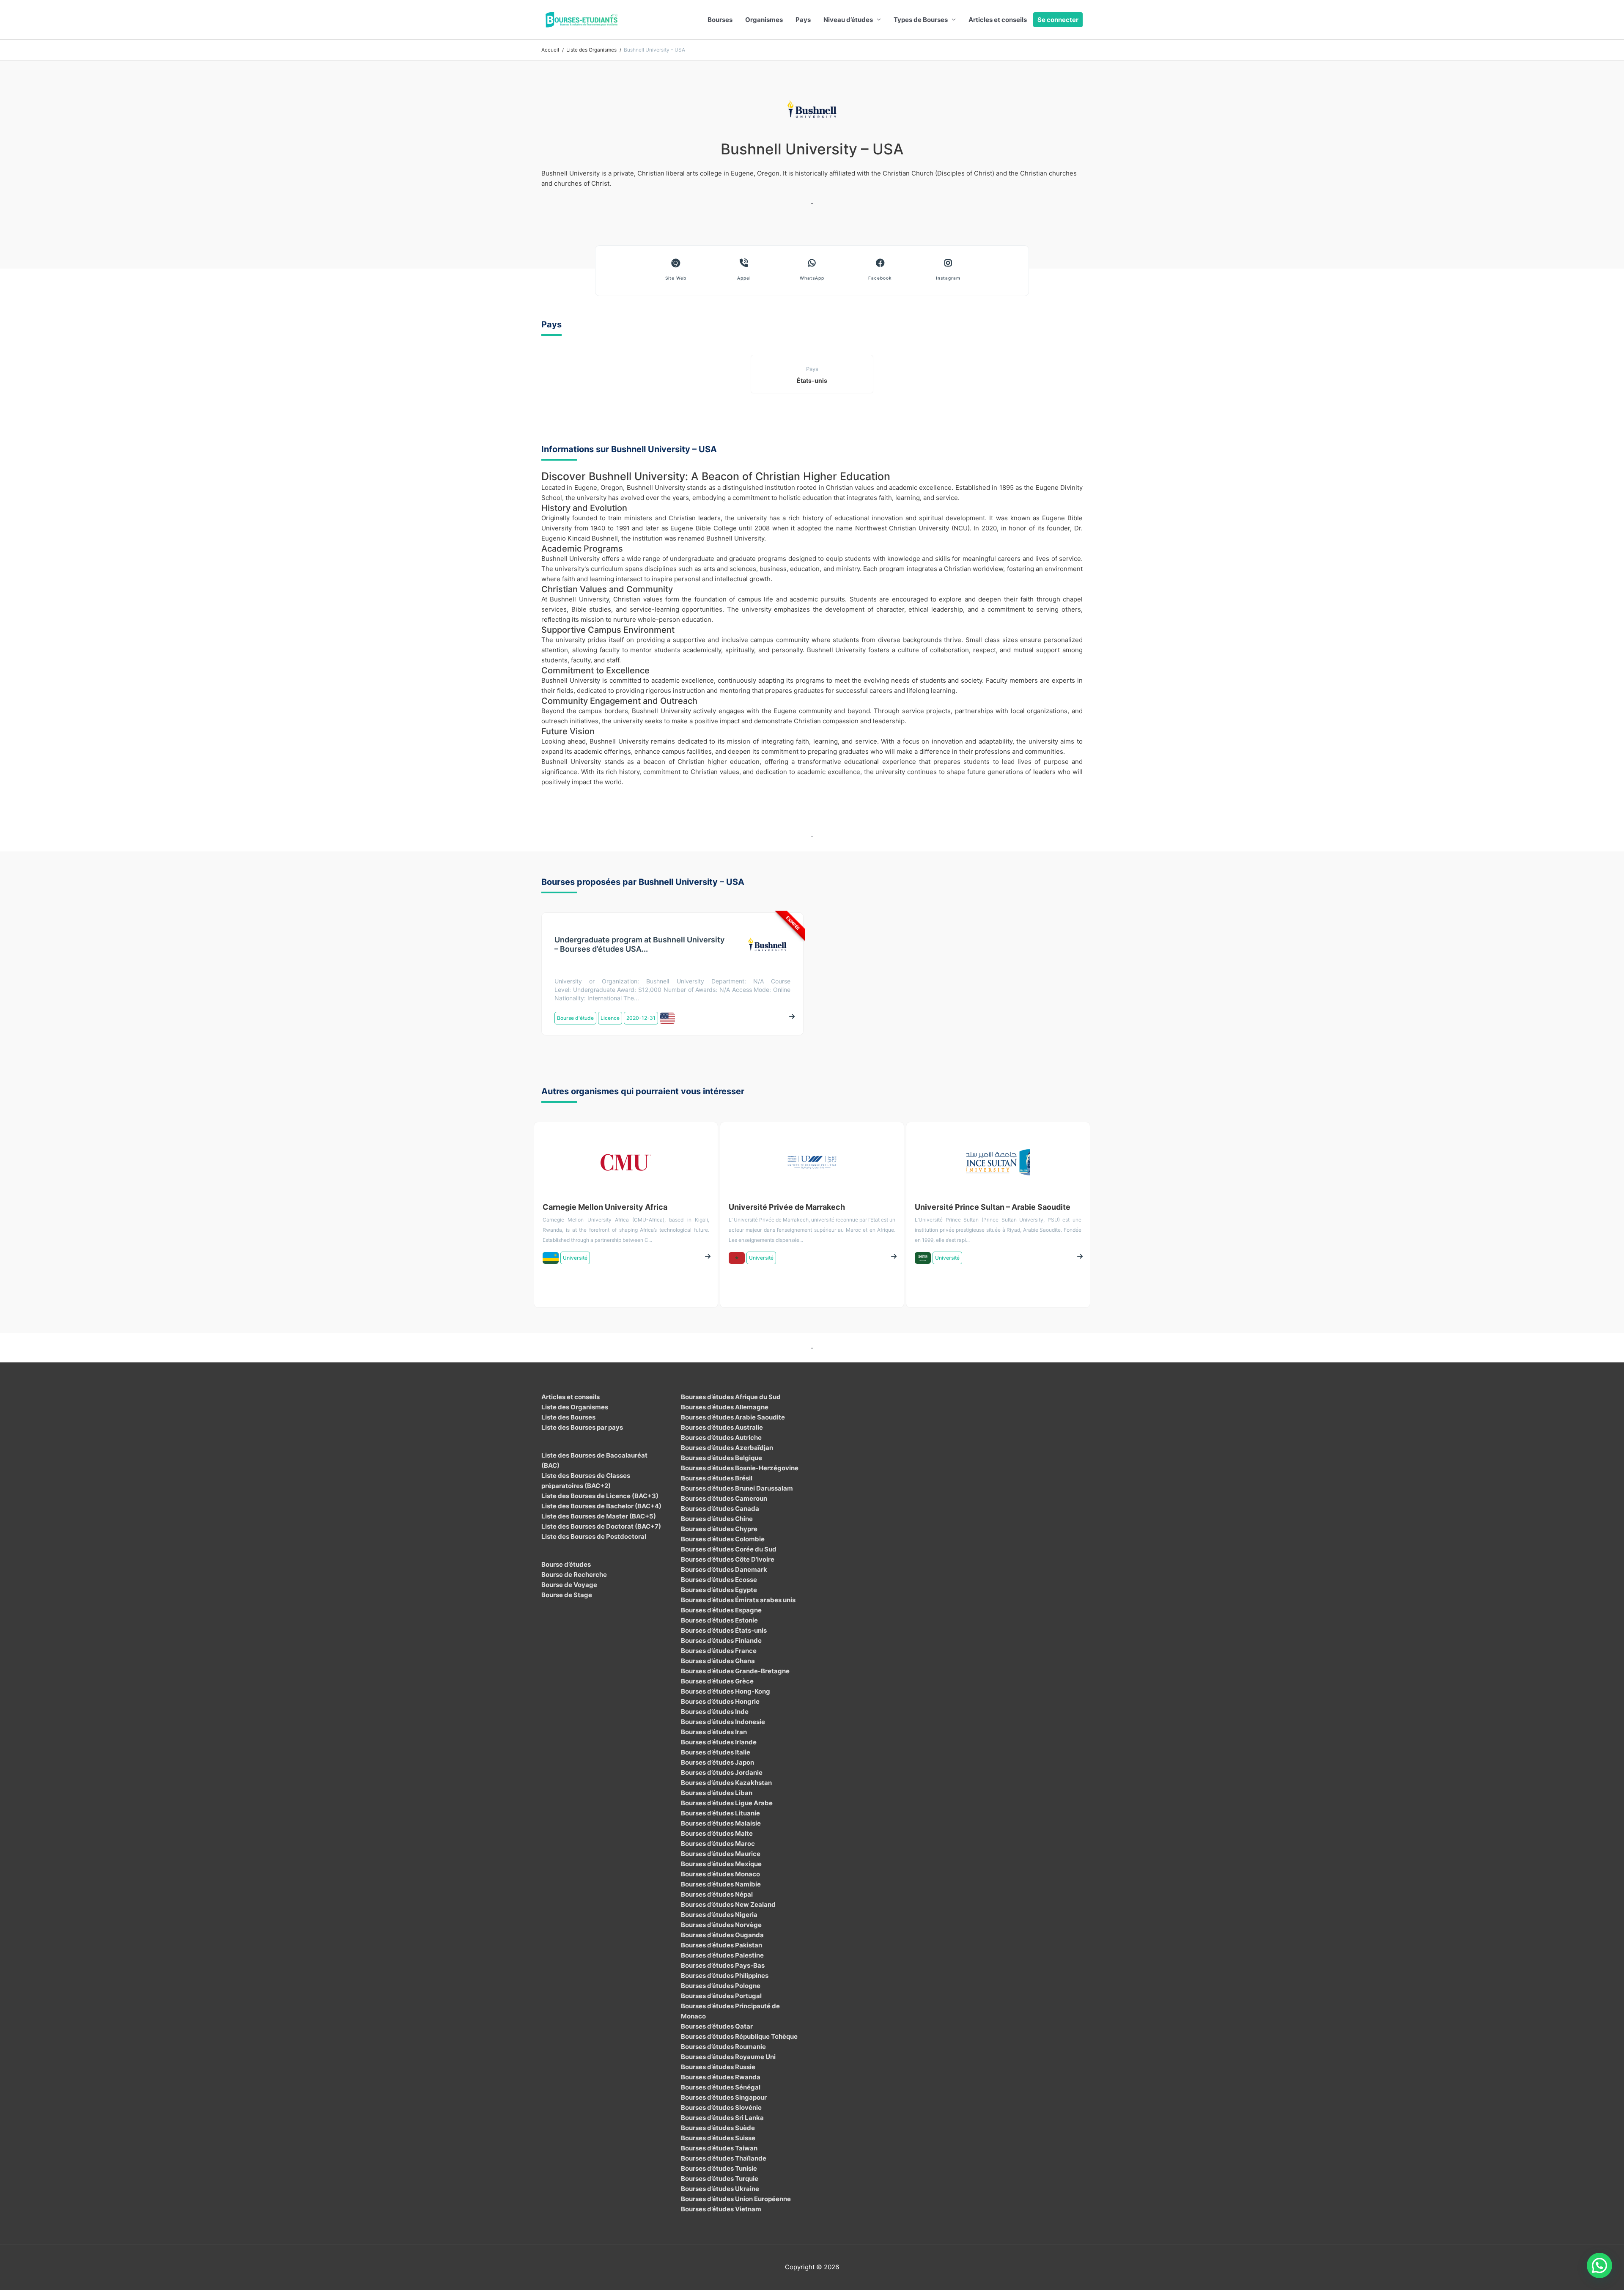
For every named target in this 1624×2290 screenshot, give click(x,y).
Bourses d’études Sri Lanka (722, 2118)
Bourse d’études (566, 1564)
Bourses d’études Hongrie (720, 1701)
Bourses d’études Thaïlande (724, 2158)
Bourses (720, 20)
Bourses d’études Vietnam (721, 2209)
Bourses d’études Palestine (722, 1955)
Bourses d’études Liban (717, 1793)
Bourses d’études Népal (717, 1894)
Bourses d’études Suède (718, 2128)
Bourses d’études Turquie (720, 2179)
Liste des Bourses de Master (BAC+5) (599, 1516)
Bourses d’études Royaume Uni (728, 2057)
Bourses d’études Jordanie (722, 1772)
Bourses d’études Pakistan (721, 1945)
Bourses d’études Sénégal (721, 2087)
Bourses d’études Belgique (721, 1458)
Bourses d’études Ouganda (722, 1935)
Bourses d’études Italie (716, 1752)
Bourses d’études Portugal (721, 1996)
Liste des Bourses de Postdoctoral (594, 1536)
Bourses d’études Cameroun (724, 1498)
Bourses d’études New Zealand (728, 1904)
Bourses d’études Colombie (723, 1539)
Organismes (764, 20)
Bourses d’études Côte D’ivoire (728, 1559)
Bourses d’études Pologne (721, 1986)
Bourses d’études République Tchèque (739, 2036)
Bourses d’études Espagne (721, 1610)
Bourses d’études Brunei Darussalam (737, 1488)
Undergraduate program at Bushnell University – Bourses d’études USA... (639, 944)
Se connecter (1058, 20)
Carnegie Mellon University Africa (605, 1207)
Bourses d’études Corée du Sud (729, 1549)
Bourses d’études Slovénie (721, 2107)
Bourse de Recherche (574, 1575)
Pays (803, 20)
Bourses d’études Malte (717, 1833)
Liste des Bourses (568, 1417)
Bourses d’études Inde (715, 1712)
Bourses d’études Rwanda (721, 2077)
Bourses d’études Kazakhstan (726, 1783)
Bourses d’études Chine (717, 1519)
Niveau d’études (848, 20)
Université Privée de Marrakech (787, 1207)
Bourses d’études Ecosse (719, 1580)
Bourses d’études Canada (720, 1509)
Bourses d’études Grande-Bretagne (735, 1671)
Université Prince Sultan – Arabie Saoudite (993, 1207)
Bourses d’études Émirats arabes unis (738, 1600)
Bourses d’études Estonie (719, 1620)
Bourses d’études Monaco (720, 1874)
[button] (1599, 2265)
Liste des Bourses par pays (582, 1427)
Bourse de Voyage (569, 1585)
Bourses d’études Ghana (718, 1661)
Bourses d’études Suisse (718, 2138)
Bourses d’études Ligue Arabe (727, 1803)
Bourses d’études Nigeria (719, 1915)
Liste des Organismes (575, 1407)
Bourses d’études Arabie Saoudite (733, 1417)
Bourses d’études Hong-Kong (726, 1691)
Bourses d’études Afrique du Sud (731, 1397)
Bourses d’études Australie (722, 1427)
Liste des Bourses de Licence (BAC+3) (600, 1496)
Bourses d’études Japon (717, 1762)
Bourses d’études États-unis (724, 1630)
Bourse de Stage (567, 1595)
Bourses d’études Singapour (724, 2097)
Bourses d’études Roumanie (723, 2047)
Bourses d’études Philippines (725, 1976)
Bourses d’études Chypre (719, 1529)
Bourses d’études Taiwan (719, 2148)
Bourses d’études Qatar (717, 2026)
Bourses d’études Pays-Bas (723, 1965)
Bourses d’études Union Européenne (736, 2199)
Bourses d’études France (719, 1651)
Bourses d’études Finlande (721, 1641)
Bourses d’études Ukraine (720, 2189)
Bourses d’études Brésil (717, 1478)
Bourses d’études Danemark (724, 1569)
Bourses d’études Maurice (721, 1854)
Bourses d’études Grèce (717, 1681)
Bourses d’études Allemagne (725, 1407)
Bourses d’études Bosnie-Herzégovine (740, 1468)
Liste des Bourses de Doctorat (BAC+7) (601, 1526)
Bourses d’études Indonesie (723, 1722)
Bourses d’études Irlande (719, 1742)
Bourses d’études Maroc (718, 1844)
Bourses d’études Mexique (721, 1864)
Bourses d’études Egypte (719, 1590)
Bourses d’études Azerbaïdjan (727, 1448)
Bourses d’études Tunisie (719, 2168)
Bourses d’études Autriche (721, 1437)
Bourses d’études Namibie (721, 1884)
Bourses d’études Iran (714, 1732)
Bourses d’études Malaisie (721, 1823)
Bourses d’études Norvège (721, 1925)
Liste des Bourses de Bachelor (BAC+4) (601, 1506)
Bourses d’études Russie (718, 2067)
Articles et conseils (998, 20)
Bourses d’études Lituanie (720, 1813)
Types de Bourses (921, 20)
